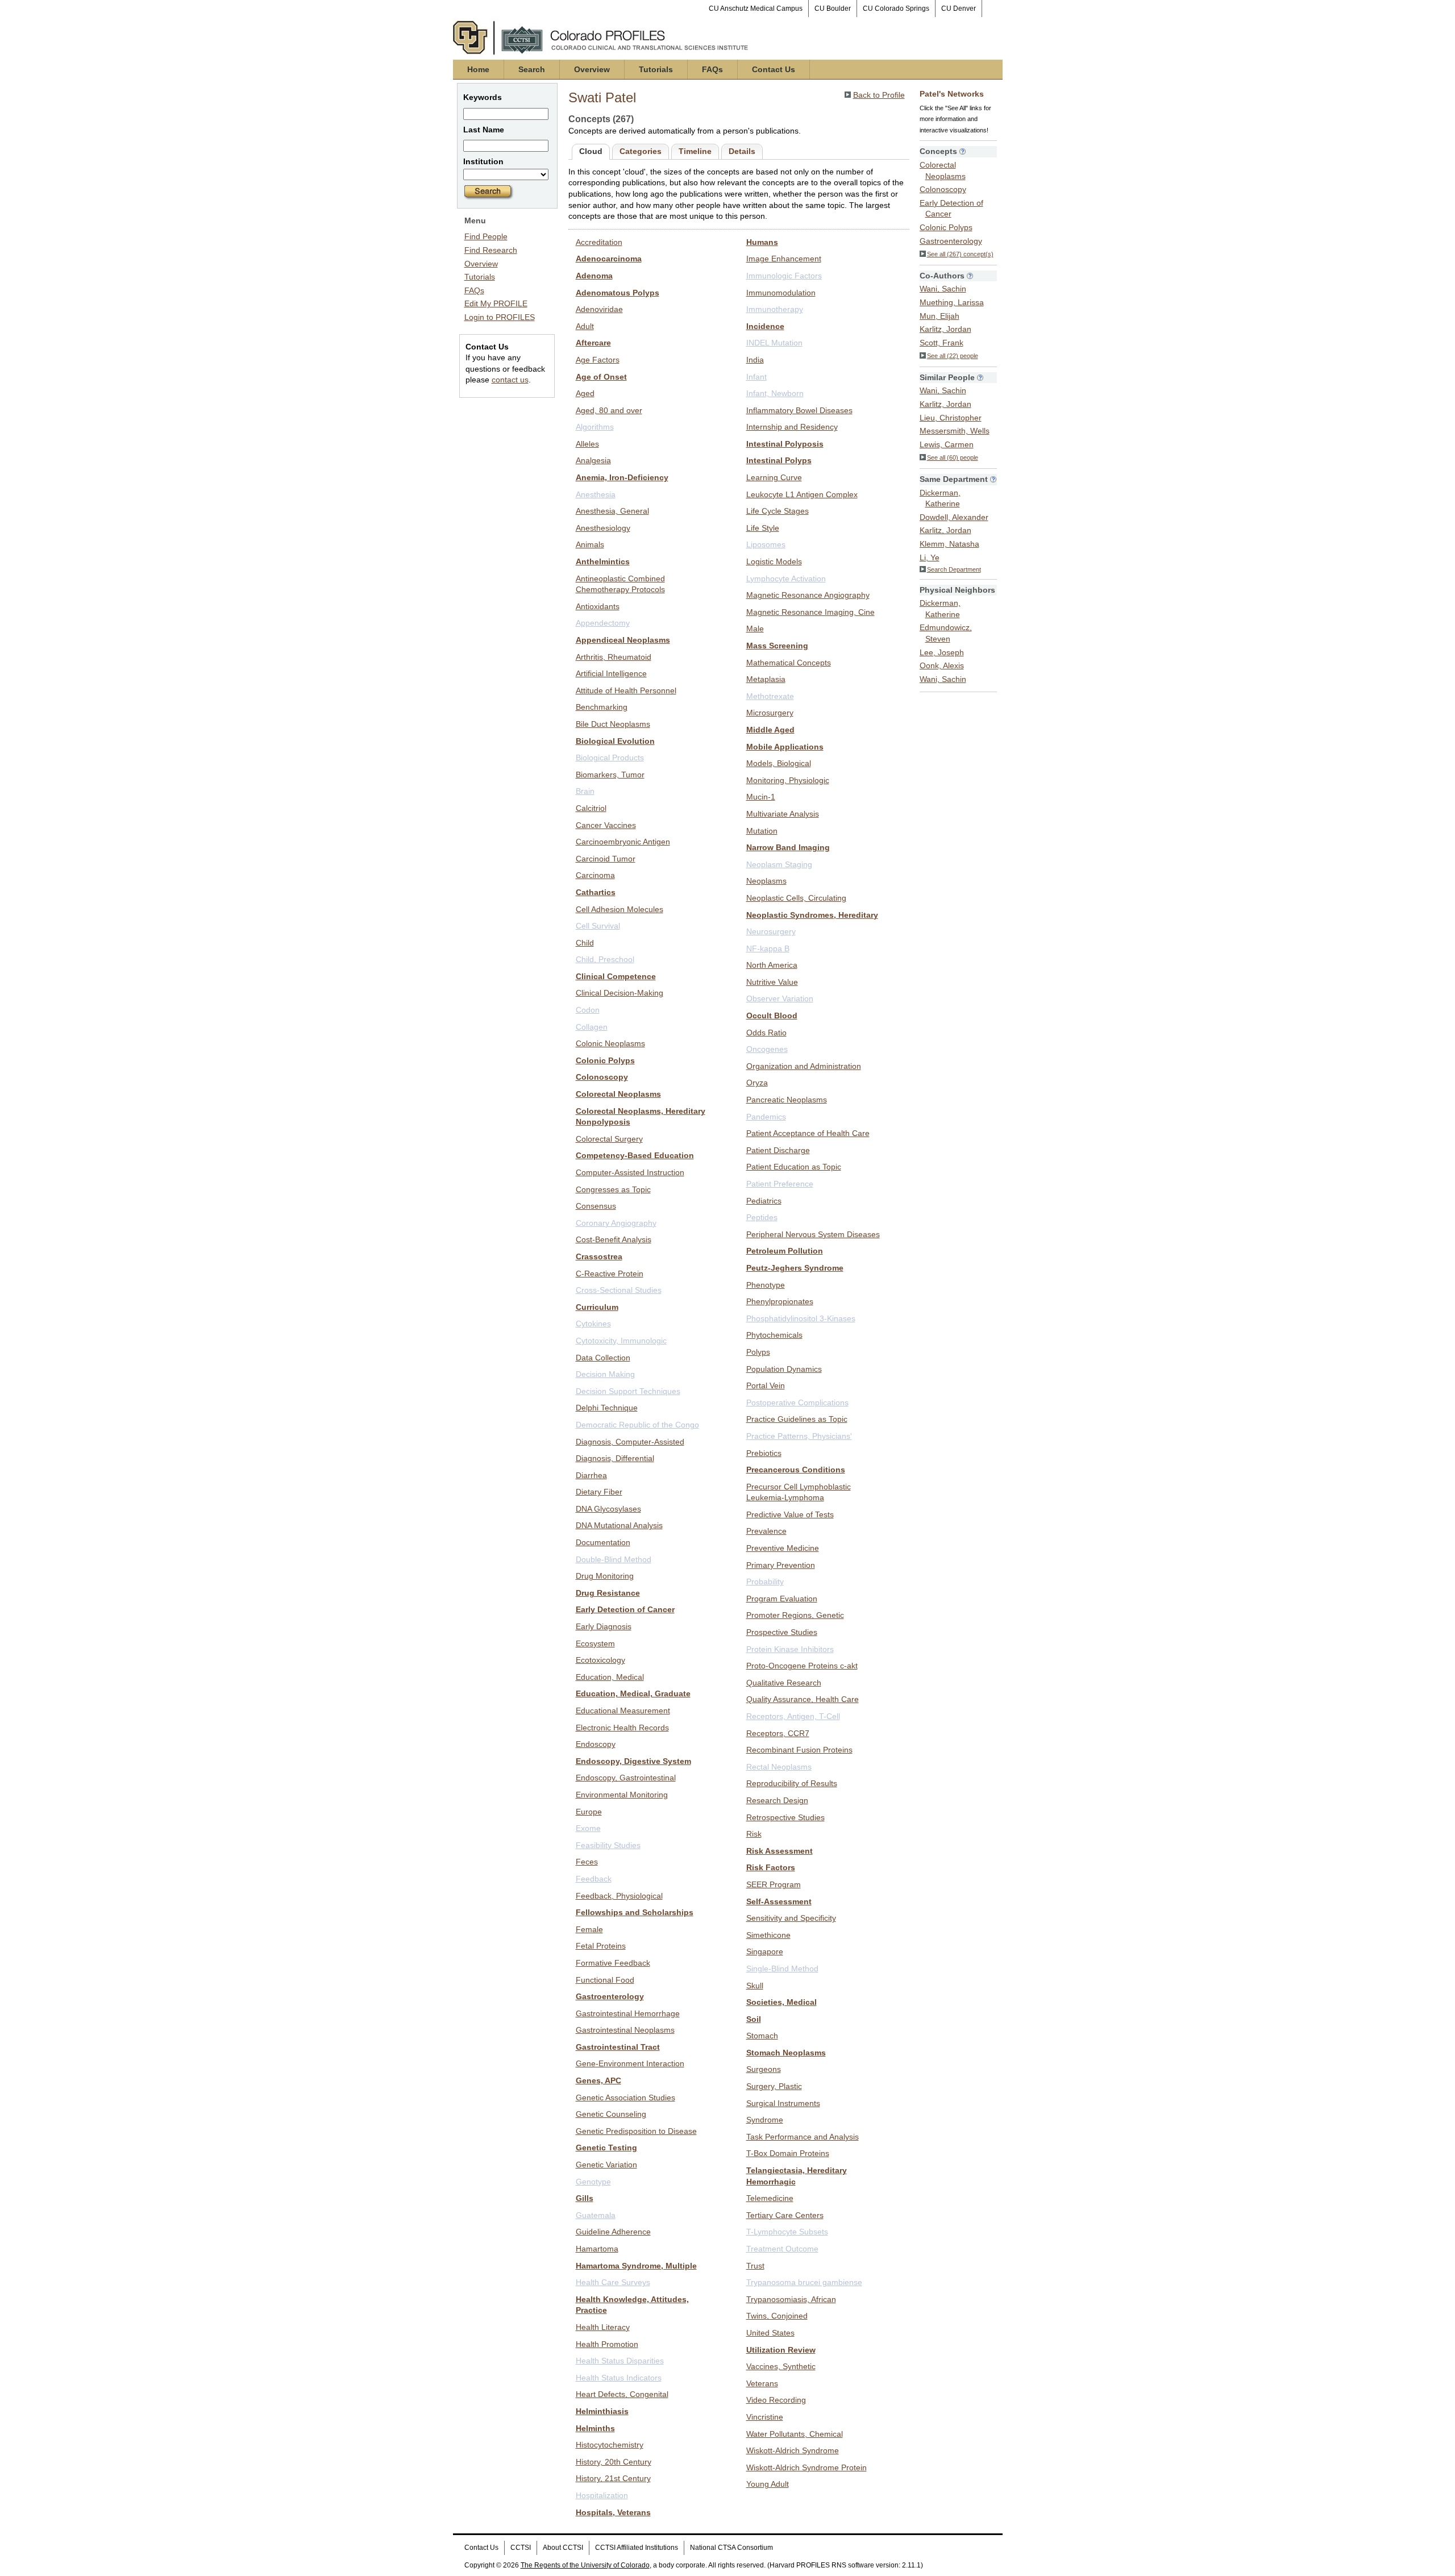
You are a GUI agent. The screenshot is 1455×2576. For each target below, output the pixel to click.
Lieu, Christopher (951, 418)
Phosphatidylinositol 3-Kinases (801, 1318)
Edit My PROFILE (496, 303)
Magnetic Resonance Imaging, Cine (810, 612)
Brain (585, 791)
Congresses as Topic (613, 1189)
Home (478, 69)
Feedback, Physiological (619, 1896)
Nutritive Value (772, 982)
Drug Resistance (608, 1593)
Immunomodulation (781, 293)
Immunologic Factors (784, 276)
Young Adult (768, 2484)
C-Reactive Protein (610, 1274)
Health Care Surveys (613, 2282)
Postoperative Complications (797, 1403)
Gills (585, 2198)
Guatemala (596, 2215)
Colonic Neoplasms (610, 1043)
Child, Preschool (605, 959)
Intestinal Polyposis (785, 444)
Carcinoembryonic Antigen (623, 842)
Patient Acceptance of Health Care (808, 1133)
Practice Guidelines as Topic (797, 1419)
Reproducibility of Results (792, 1783)
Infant (756, 377)
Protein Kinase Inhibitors (790, 1649)
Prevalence (766, 1531)
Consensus (596, 1206)
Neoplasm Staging (779, 864)
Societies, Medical (781, 2002)
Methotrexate (770, 696)
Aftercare (593, 343)
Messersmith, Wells (955, 431)
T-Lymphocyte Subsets (787, 2232)
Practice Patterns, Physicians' (799, 1436)
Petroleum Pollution (785, 1251)
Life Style (763, 528)
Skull (755, 1986)
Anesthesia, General (612, 511)
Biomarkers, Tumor (610, 775)
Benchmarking (602, 707)
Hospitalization (602, 2495)
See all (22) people (953, 356)
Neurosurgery (771, 931)
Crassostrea (599, 1256)
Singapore (765, 1951)
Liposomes (766, 544)
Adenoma (594, 276)
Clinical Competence (616, 976)
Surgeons (764, 2069)
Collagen (592, 1027)
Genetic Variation (606, 2165)
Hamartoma (597, 2249)
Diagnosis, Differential (615, 1458)
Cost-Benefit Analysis (614, 1239)
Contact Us (774, 69)
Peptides (762, 1217)
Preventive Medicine (783, 1548)
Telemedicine (770, 2198)
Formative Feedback (613, 1963)
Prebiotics (764, 1453)
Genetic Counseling (611, 2114)
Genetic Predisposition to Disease (636, 2131)
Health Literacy (603, 2327)
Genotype (593, 2182)
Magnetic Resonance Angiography (808, 595)
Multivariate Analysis (783, 814)
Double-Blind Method (614, 1559)
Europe (589, 1812)
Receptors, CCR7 (778, 1733)
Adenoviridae (599, 309)
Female (589, 1929)
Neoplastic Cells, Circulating (796, 898)
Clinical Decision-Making (620, 993)
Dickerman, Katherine (940, 498)
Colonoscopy (602, 1077)
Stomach (762, 2036)
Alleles (587, 444)
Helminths (595, 2428)
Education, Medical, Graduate (633, 1693)
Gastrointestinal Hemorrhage (628, 2013)
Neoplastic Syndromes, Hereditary (812, 915)
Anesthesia (596, 494)
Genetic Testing (606, 2148)
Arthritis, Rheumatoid (614, 657)
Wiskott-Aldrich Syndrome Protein (807, 2467)
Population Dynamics (784, 1369)
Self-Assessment (779, 1901)
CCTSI (521, 2548)
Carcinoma (595, 875)
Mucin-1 (761, 797)
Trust (755, 2266)
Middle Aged (770, 730)
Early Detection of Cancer (625, 1609)
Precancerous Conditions (796, 1470)
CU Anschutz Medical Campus (756, 9)
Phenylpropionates (780, 1301)
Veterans (762, 2383)
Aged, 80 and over (609, 410)
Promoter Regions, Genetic (795, 1615)
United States (770, 2333)
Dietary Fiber (599, 1492)
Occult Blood (772, 1016)
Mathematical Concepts (789, 663)
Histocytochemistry (610, 2445)
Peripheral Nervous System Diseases (813, 1234)
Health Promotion (607, 2344)
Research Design (777, 1800)
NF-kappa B (768, 948)
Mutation (762, 831)
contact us (510, 380)
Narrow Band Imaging (788, 847)
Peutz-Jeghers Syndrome (795, 1268)
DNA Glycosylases (608, 1509)
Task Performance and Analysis (803, 2137)
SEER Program (774, 1884)
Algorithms (595, 427)
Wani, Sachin (943, 289)
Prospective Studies (782, 1632)
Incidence (765, 326)
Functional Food (605, 1980)
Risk (754, 1834)
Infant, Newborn (775, 393)
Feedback (594, 1879)
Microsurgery (770, 713)
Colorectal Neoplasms (618, 1094)
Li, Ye (930, 557)
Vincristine (765, 2417)
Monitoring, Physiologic (788, 780)
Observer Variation (780, 998)
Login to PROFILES (500, 317)
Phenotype (766, 1285)
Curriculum (597, 1307)
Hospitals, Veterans (613, 2512)
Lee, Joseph (942, 652)
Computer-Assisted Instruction (630, 1172)
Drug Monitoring (605, 1576)
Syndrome (765, 2120)
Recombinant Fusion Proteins (799, 1750)
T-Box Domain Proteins (788, 2153)
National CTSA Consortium (731, 2548)
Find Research (491, 250)
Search (532, 69)
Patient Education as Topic (794, 1167)
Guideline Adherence (613, 2232)
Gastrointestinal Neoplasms (625, 2030)
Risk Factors (771, 1867)
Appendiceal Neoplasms (623, 640)
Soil (754, 2019)
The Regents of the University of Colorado (585, 2565)
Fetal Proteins (601, 1946)
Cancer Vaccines (606, 825)
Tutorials (656, 69)
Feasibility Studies (608, 1845)
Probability (765, 1582)
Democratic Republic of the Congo (637, 1425)
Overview (592, 69)
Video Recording (776, 2400)
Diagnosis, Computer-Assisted (630, 1442)
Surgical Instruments (783, 2103)
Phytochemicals (774, 1335)
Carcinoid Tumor (606, 859)
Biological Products (610, 758)
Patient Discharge (778, 1150)
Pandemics (766, 1117)
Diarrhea (591, 1475)
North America (772, 965)
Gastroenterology (610, 1996)
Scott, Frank (941, 343)
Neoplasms (766, 881)
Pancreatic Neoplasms (787, 1100)
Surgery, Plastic (774, 2086)
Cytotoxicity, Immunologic (621, 1341)
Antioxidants (598, 606)
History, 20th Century (614, 2462)
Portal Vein (766, 1385)
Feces (587, 1862)
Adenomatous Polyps (618, 293)
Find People (486, 236)
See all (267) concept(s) (960, 254)
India (755, 360)
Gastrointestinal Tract (618, 2047)
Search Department (954, 569)
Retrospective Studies (785, 1817)
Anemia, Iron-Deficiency (622, 477)
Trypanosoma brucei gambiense (804, 2282)
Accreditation (599, 242)
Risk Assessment (780, 1851)
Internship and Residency (792, 427)
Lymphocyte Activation (786, 579)
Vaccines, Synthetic (781, 2366)
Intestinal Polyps (779, 460)
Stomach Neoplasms (786, 2053)
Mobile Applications (785, 747)
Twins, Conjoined (777, 2316)
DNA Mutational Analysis (619, 1525)
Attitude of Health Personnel (626, 690)
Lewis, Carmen (947, 444)
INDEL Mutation (774, 343)
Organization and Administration (804, 1066)
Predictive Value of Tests (790, 1514)
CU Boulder (833, 9)
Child (585, 943)
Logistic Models (774, 561)
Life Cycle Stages (778, 511)
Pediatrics (764, 1201)
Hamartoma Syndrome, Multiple (636, 2266)
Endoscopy (596, 1744)
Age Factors (598, 360)
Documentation (603, 1542)
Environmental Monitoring (622, 1795)
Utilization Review (781, 2350)
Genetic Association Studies (625, 2098)
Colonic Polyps (605, 1060)
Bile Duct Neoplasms (613, 724)
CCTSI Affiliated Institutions (637, 2548)
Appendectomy (603, 623)
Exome (588, 1828)
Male (755, 629)
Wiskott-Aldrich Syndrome (793, 2450)
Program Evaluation (782, 1599)
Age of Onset (601, 377)
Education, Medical (610, 1677)
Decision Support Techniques (628, 1391)
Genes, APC (598, 2080)
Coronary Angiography (616, 1223)
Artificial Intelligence (611, 673)
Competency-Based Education (635, 1155)
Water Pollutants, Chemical (795, 2434)
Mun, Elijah (939, 316)
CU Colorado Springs (896, 9)
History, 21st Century (613, 2478)
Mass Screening (777, 646)
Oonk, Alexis (942, 665)
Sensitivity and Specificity (791, 1918)
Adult (585, 326)
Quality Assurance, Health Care (803, 1699)
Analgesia (593, 460)
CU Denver (959, 9)
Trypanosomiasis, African (791, 2299)
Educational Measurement (623, 1711)
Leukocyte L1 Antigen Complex (802, 494)
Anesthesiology (603, 528)
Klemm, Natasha (949, 544)
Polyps (758, 1352)
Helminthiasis (602, 2411)
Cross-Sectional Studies (619, 1290)
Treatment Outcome (782, 2249)
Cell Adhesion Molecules (620, 909)
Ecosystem (595, 1643)
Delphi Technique (607, 1408)
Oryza (757, 1083)
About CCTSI (563, 2548)
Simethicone (768, 1935)
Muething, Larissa (952, 302)
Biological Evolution (615, 741)
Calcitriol (591, 808)
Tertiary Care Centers (785, 2215)
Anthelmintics (603, 561)
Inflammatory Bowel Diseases (799, 410)
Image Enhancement (784, 259)
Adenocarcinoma (609, 259)
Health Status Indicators (619, 2378)
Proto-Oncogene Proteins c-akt (802, 1666)
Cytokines (593, 1324)
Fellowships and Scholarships (635, 1912)
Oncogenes (767, 1049)
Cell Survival (598, 926)
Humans (762, 242)
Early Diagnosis (604, 1626)
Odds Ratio (766, 1033)
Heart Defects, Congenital (622, 2394)
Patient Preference (780, 1184)
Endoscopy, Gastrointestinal (626, 1778)
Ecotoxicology (600, 1660)
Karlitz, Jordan (945, 329)
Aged (585, 393)
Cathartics (596, 892)
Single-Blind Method (782, 1969)
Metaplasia (766, 679)
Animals (590, 544)
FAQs (712, 69)
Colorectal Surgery (609, 1139)
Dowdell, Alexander (954, 517)
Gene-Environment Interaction (630, 2063)
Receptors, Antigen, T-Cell (793, 1716)
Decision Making (605, 1374)
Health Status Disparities (620, 2361)
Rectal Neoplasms (779, 1767)
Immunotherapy (775, 309)
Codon (588, 1010)
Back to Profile (879, 95)
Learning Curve (774, 477)
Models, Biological (779, 763)
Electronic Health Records (622, 1728)
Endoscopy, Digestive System (633, 1761)
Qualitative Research (784, 1683)
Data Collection (603, 1358)
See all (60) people (953, 457)
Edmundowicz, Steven (946, 633)
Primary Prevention (781, 1565)
